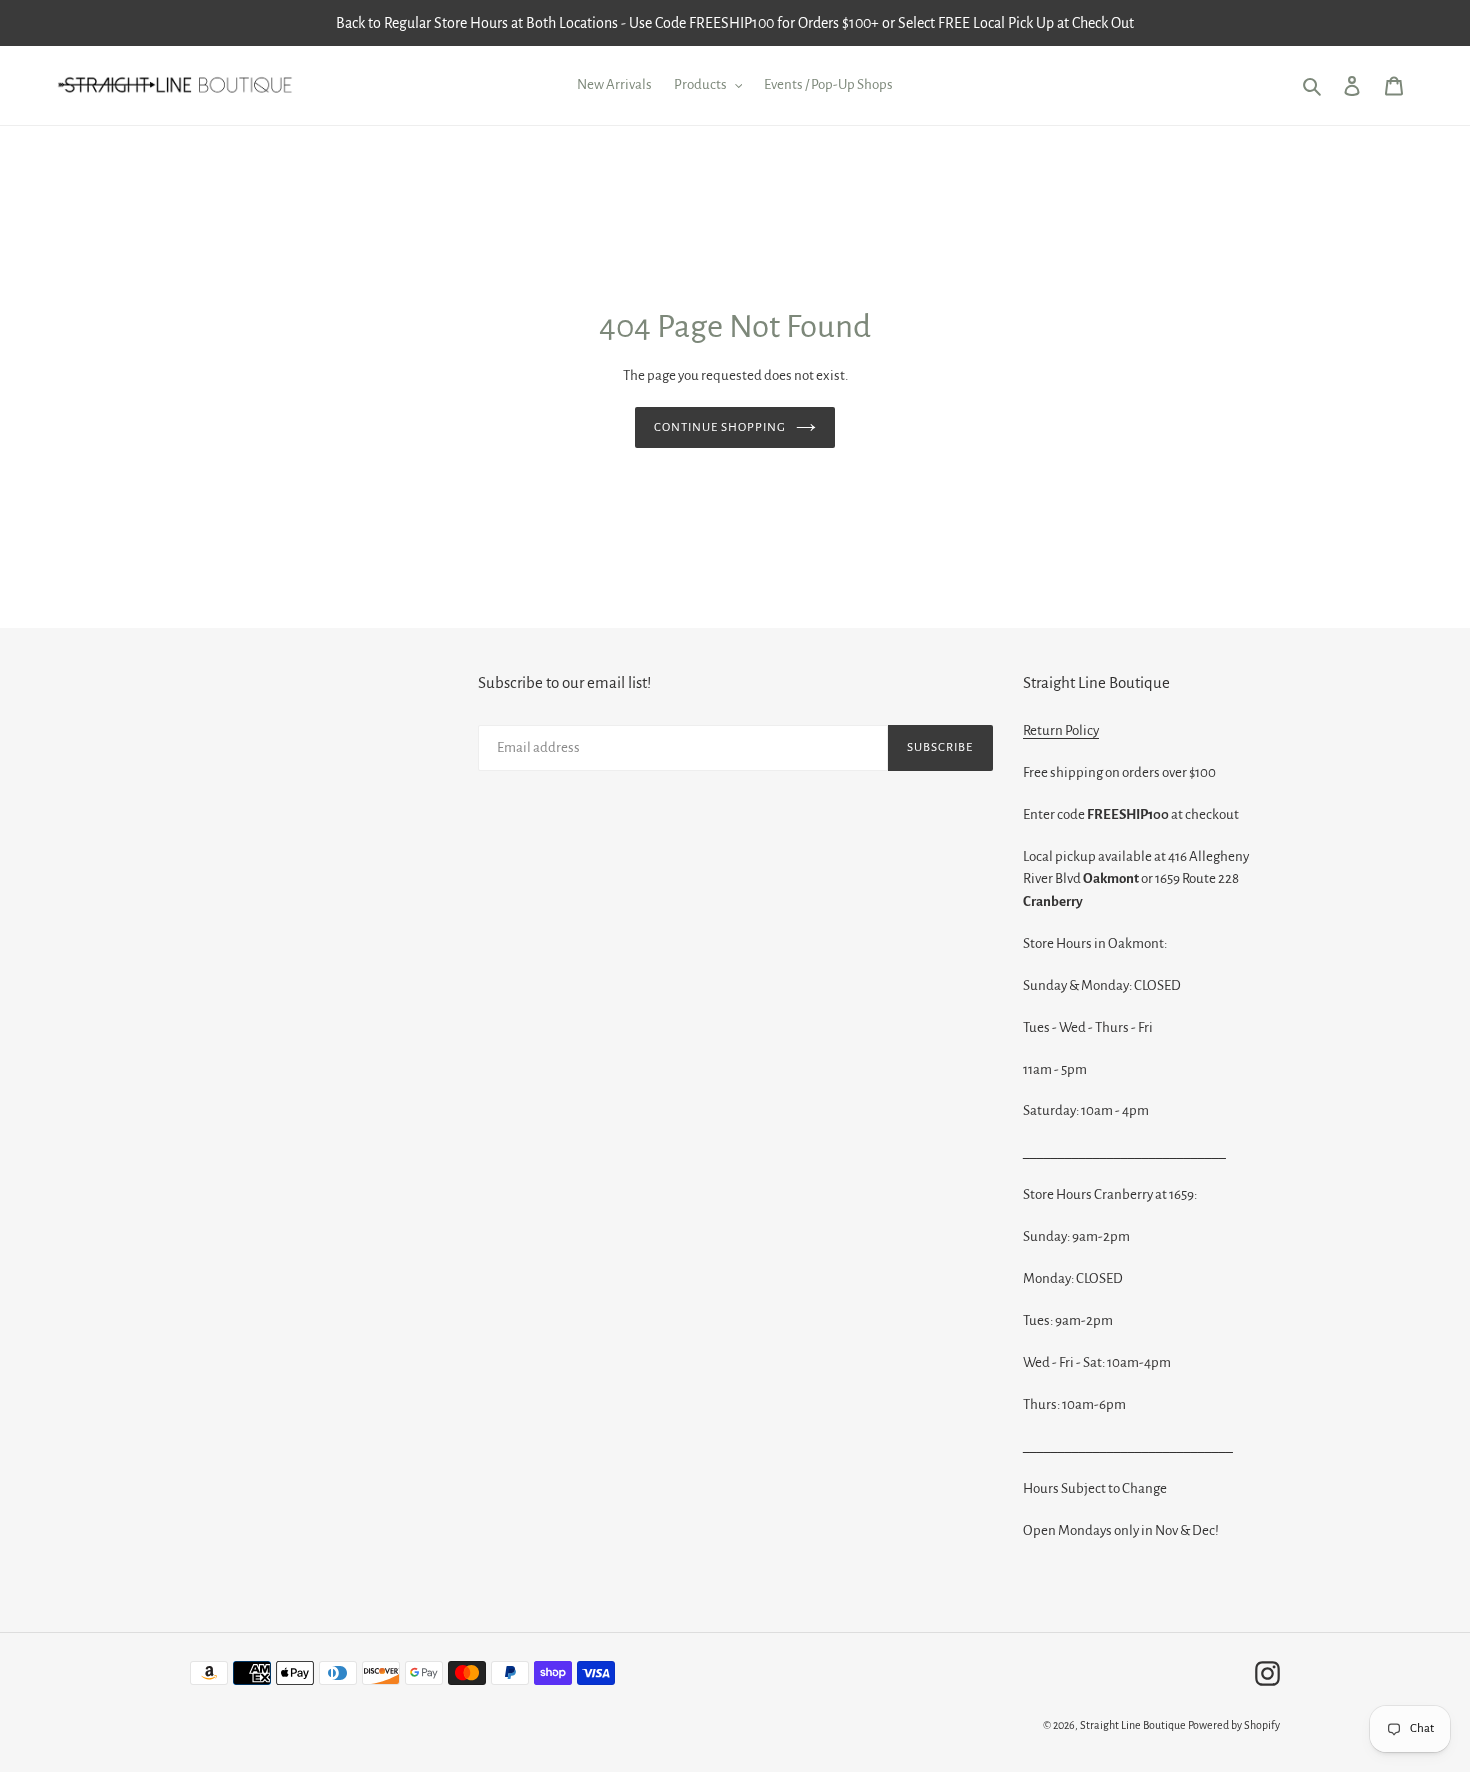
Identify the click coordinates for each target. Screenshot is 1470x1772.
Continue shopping (720, 427)
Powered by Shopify (1234, 1725)
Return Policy (1061, 730)
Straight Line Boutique (1133, 1725)
